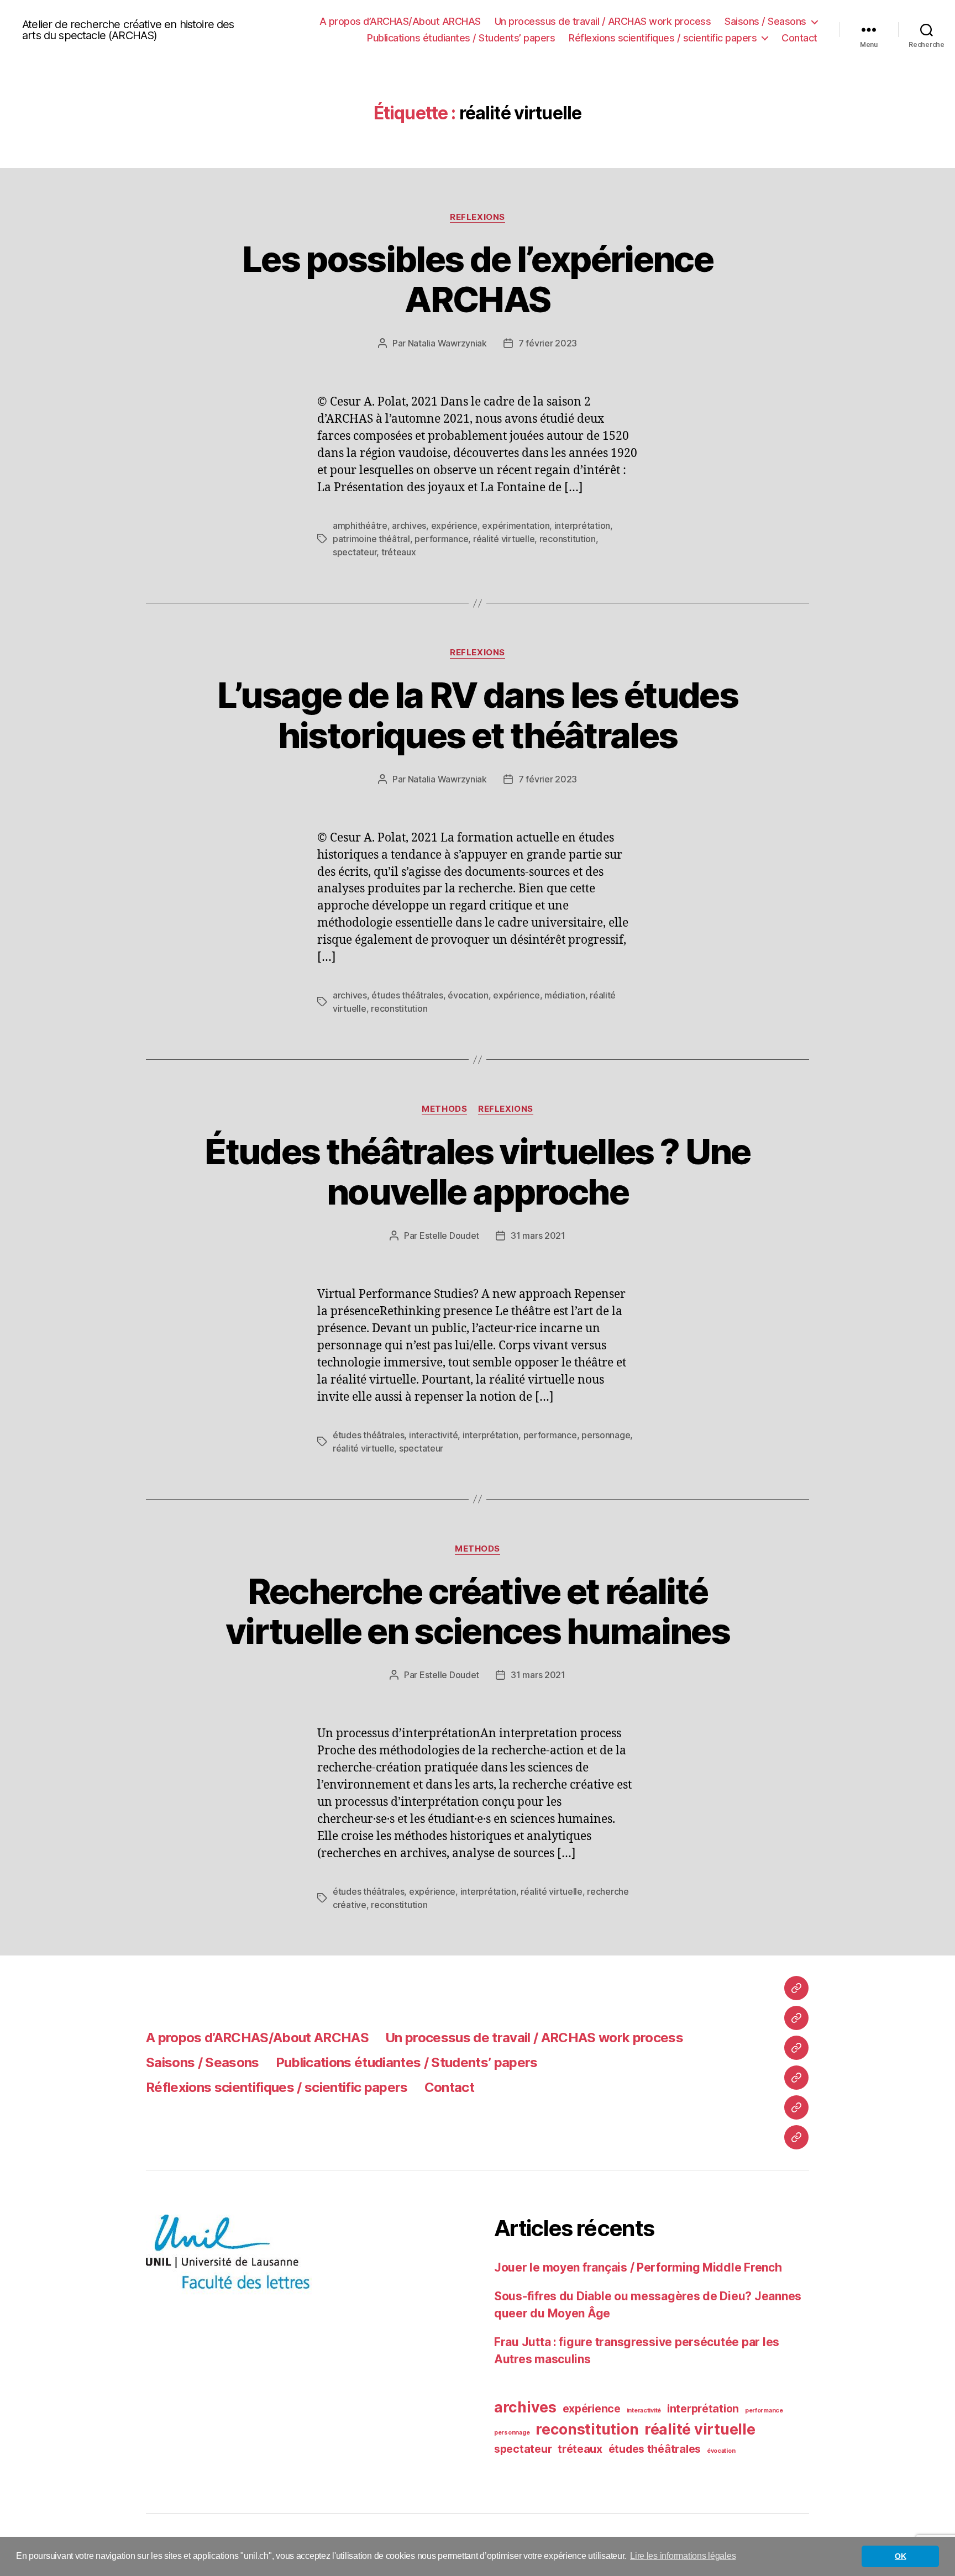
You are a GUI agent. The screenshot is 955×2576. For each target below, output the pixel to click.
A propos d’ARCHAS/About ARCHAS (400, 21)
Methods (444, 1109)
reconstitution (568, 539)
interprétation (582, 525)
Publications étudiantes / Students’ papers (461, 38)
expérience (454, 525)
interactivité (434, 1435)
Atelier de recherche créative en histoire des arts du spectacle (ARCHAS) (128, 30)
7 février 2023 (548, 343)
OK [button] (900, 2556)
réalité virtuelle (504, 539)
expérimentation (516, 525)
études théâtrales (407, 995)
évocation (468, 995)
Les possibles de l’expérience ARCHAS (478, 279)
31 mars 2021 (538, 1236)
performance (441, 539)
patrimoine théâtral (371, 539)
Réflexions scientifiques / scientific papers (663, 38)
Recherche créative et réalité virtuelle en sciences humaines (478, 1611)
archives (409, 525)
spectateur (355, 552)
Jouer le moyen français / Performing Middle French (638, 2267)
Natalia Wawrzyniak (447, 343)
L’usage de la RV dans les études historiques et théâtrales (478, 715)
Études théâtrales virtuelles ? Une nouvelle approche (478, 1171)
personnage (606, 1435)
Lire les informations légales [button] (683, 2556)
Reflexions (478, 217)
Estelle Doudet (449, 1236)
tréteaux (399, 552)
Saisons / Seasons (765, 21)
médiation (565, 995)
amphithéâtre (360, 525)
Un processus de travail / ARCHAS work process (603, 21)
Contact (799, 38)
